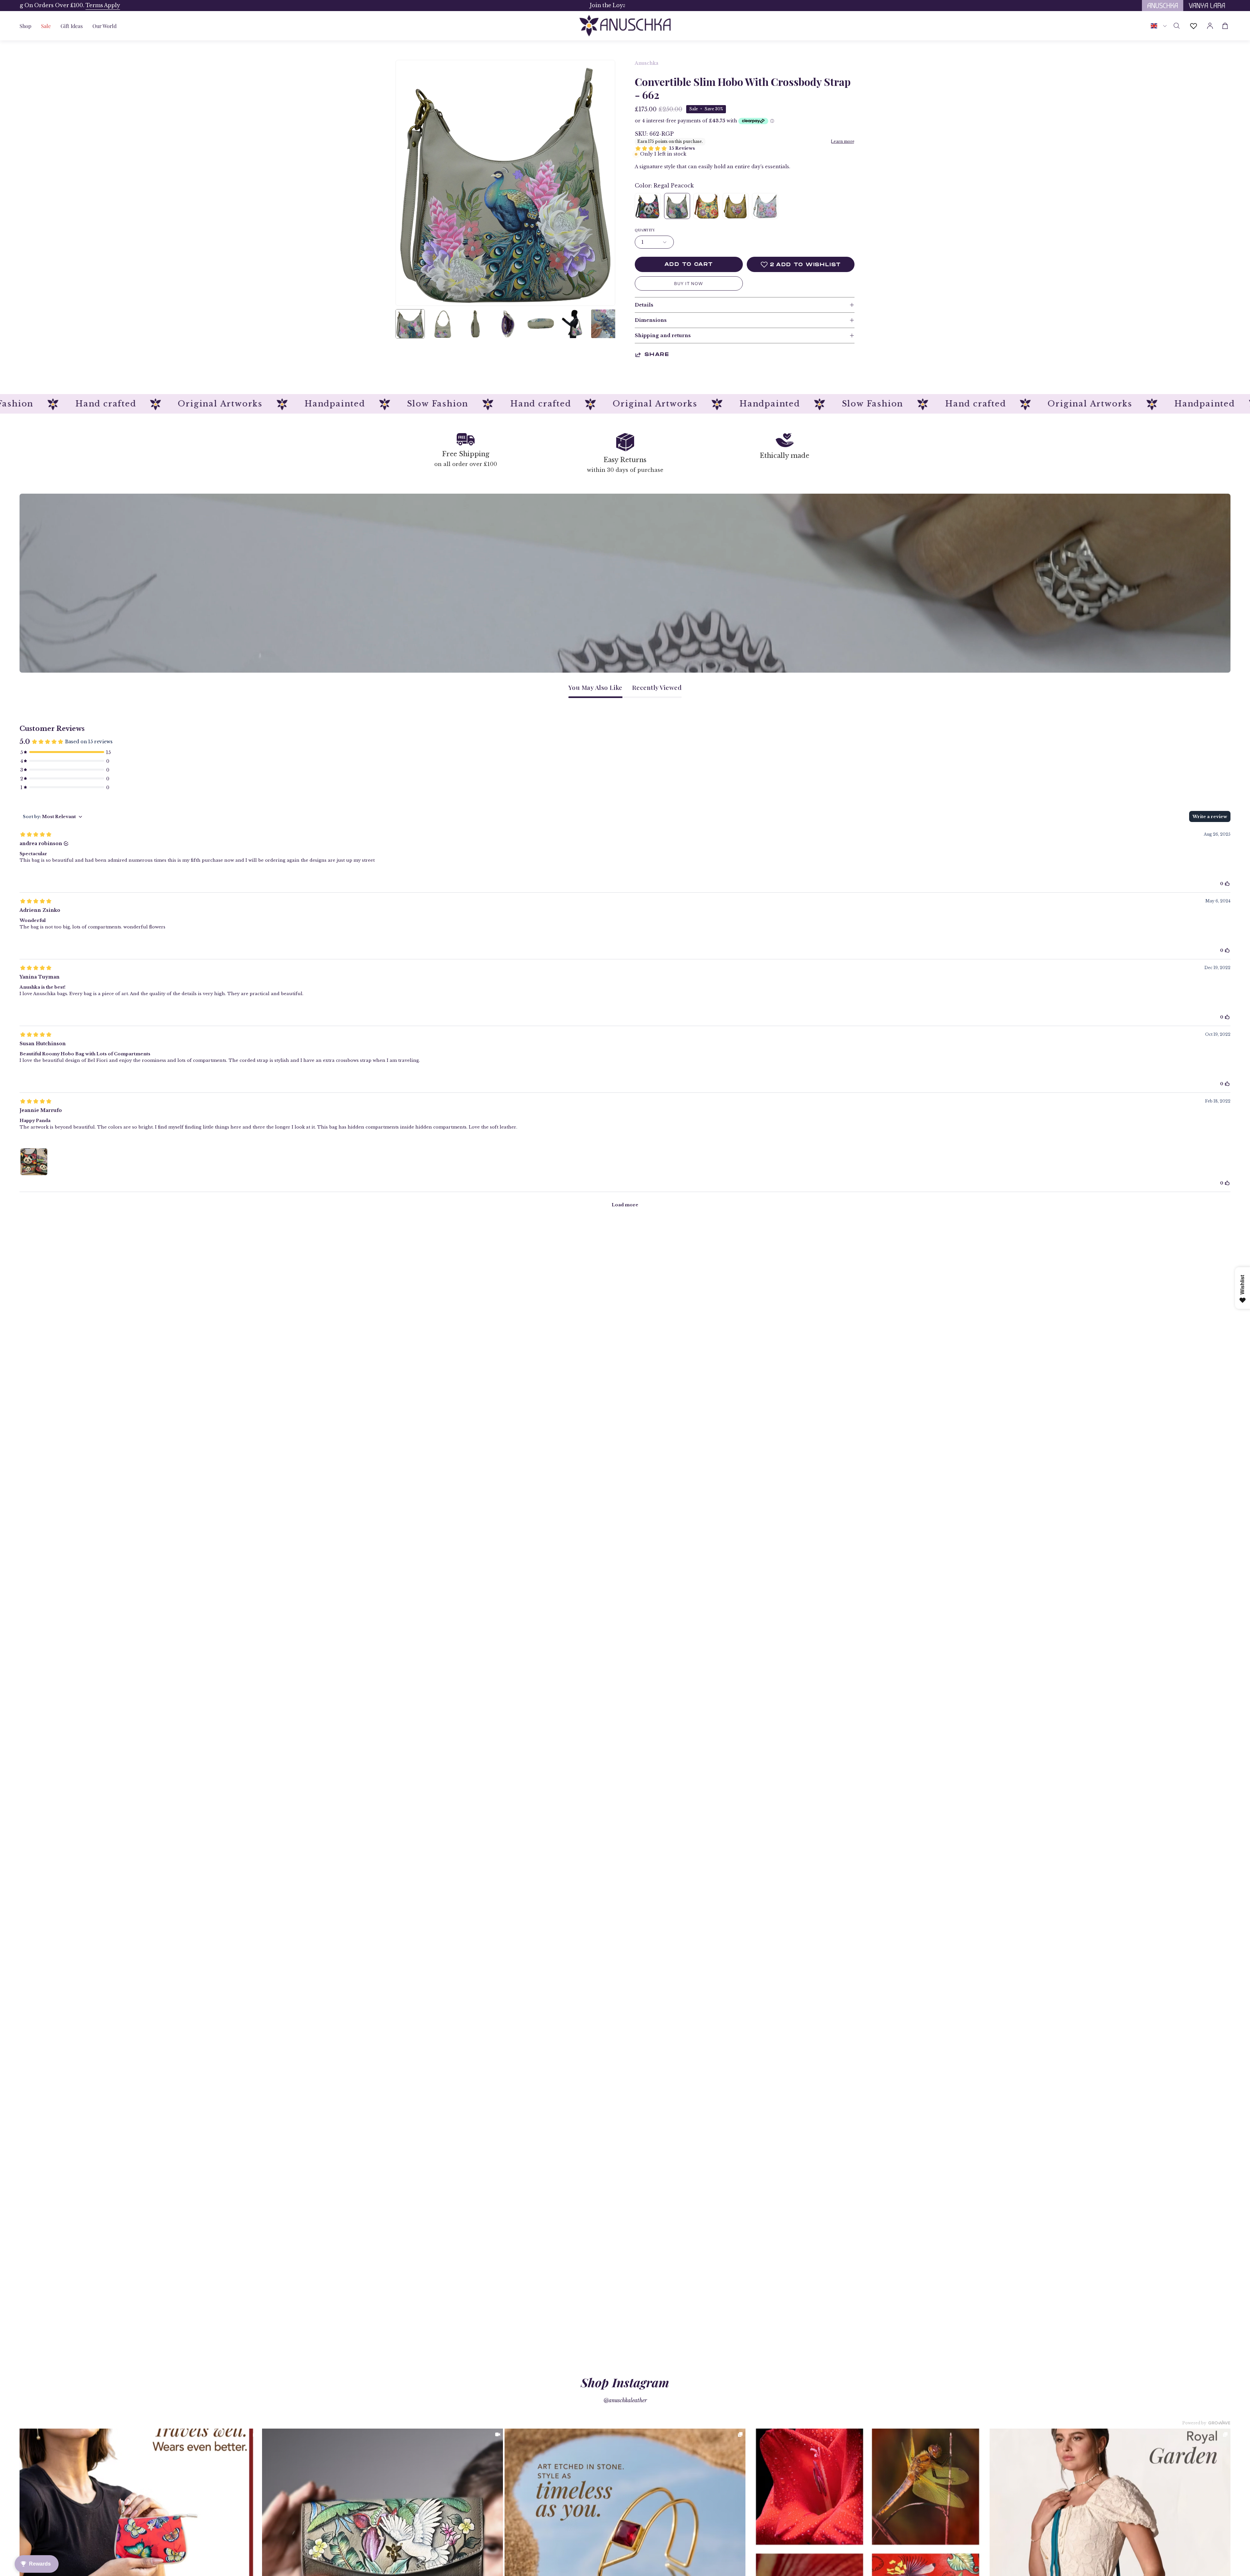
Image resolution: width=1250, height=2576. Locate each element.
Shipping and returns (663, 336)
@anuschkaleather (625, 2400)
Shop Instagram (625, 2382)
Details (644, 305)
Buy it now (689, 284)
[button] (72, 26)
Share (657, 355)
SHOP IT (140, 2549)
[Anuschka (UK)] (625, 26)
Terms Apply (517, 5)
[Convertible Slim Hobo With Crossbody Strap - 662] (410, 324)
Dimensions (651, 320)
